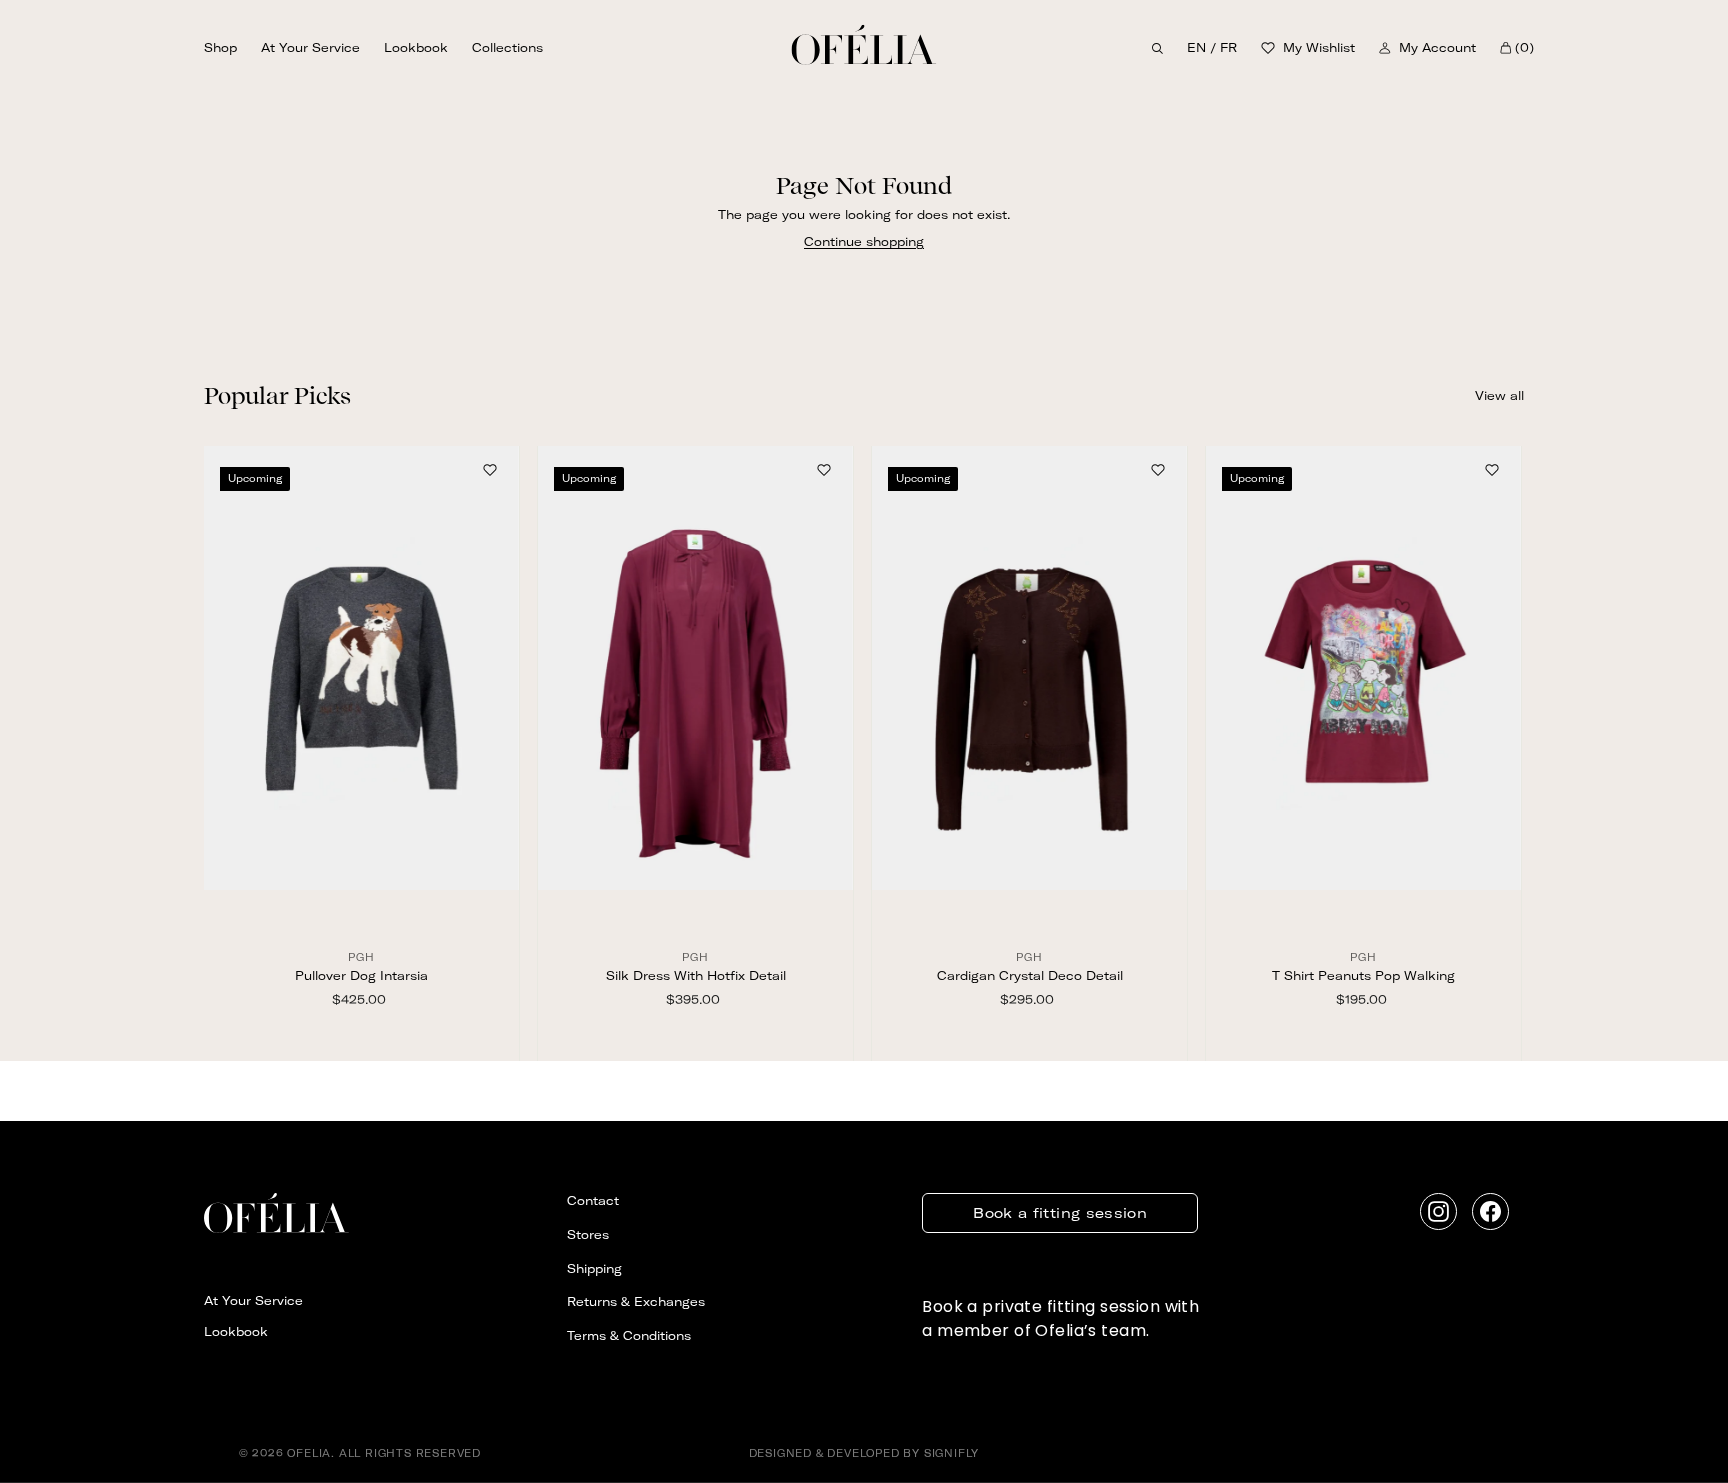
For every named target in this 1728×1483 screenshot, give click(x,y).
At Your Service (310, 48)
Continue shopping (864, 241)
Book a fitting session (1060, 1213)
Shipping (594, 1268)
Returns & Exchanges (636, 1301)
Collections (507, 48)
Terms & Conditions (629, 1335)
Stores (588, 1234)
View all (1499, 395)
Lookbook (416, 48)
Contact (593, 1200)
